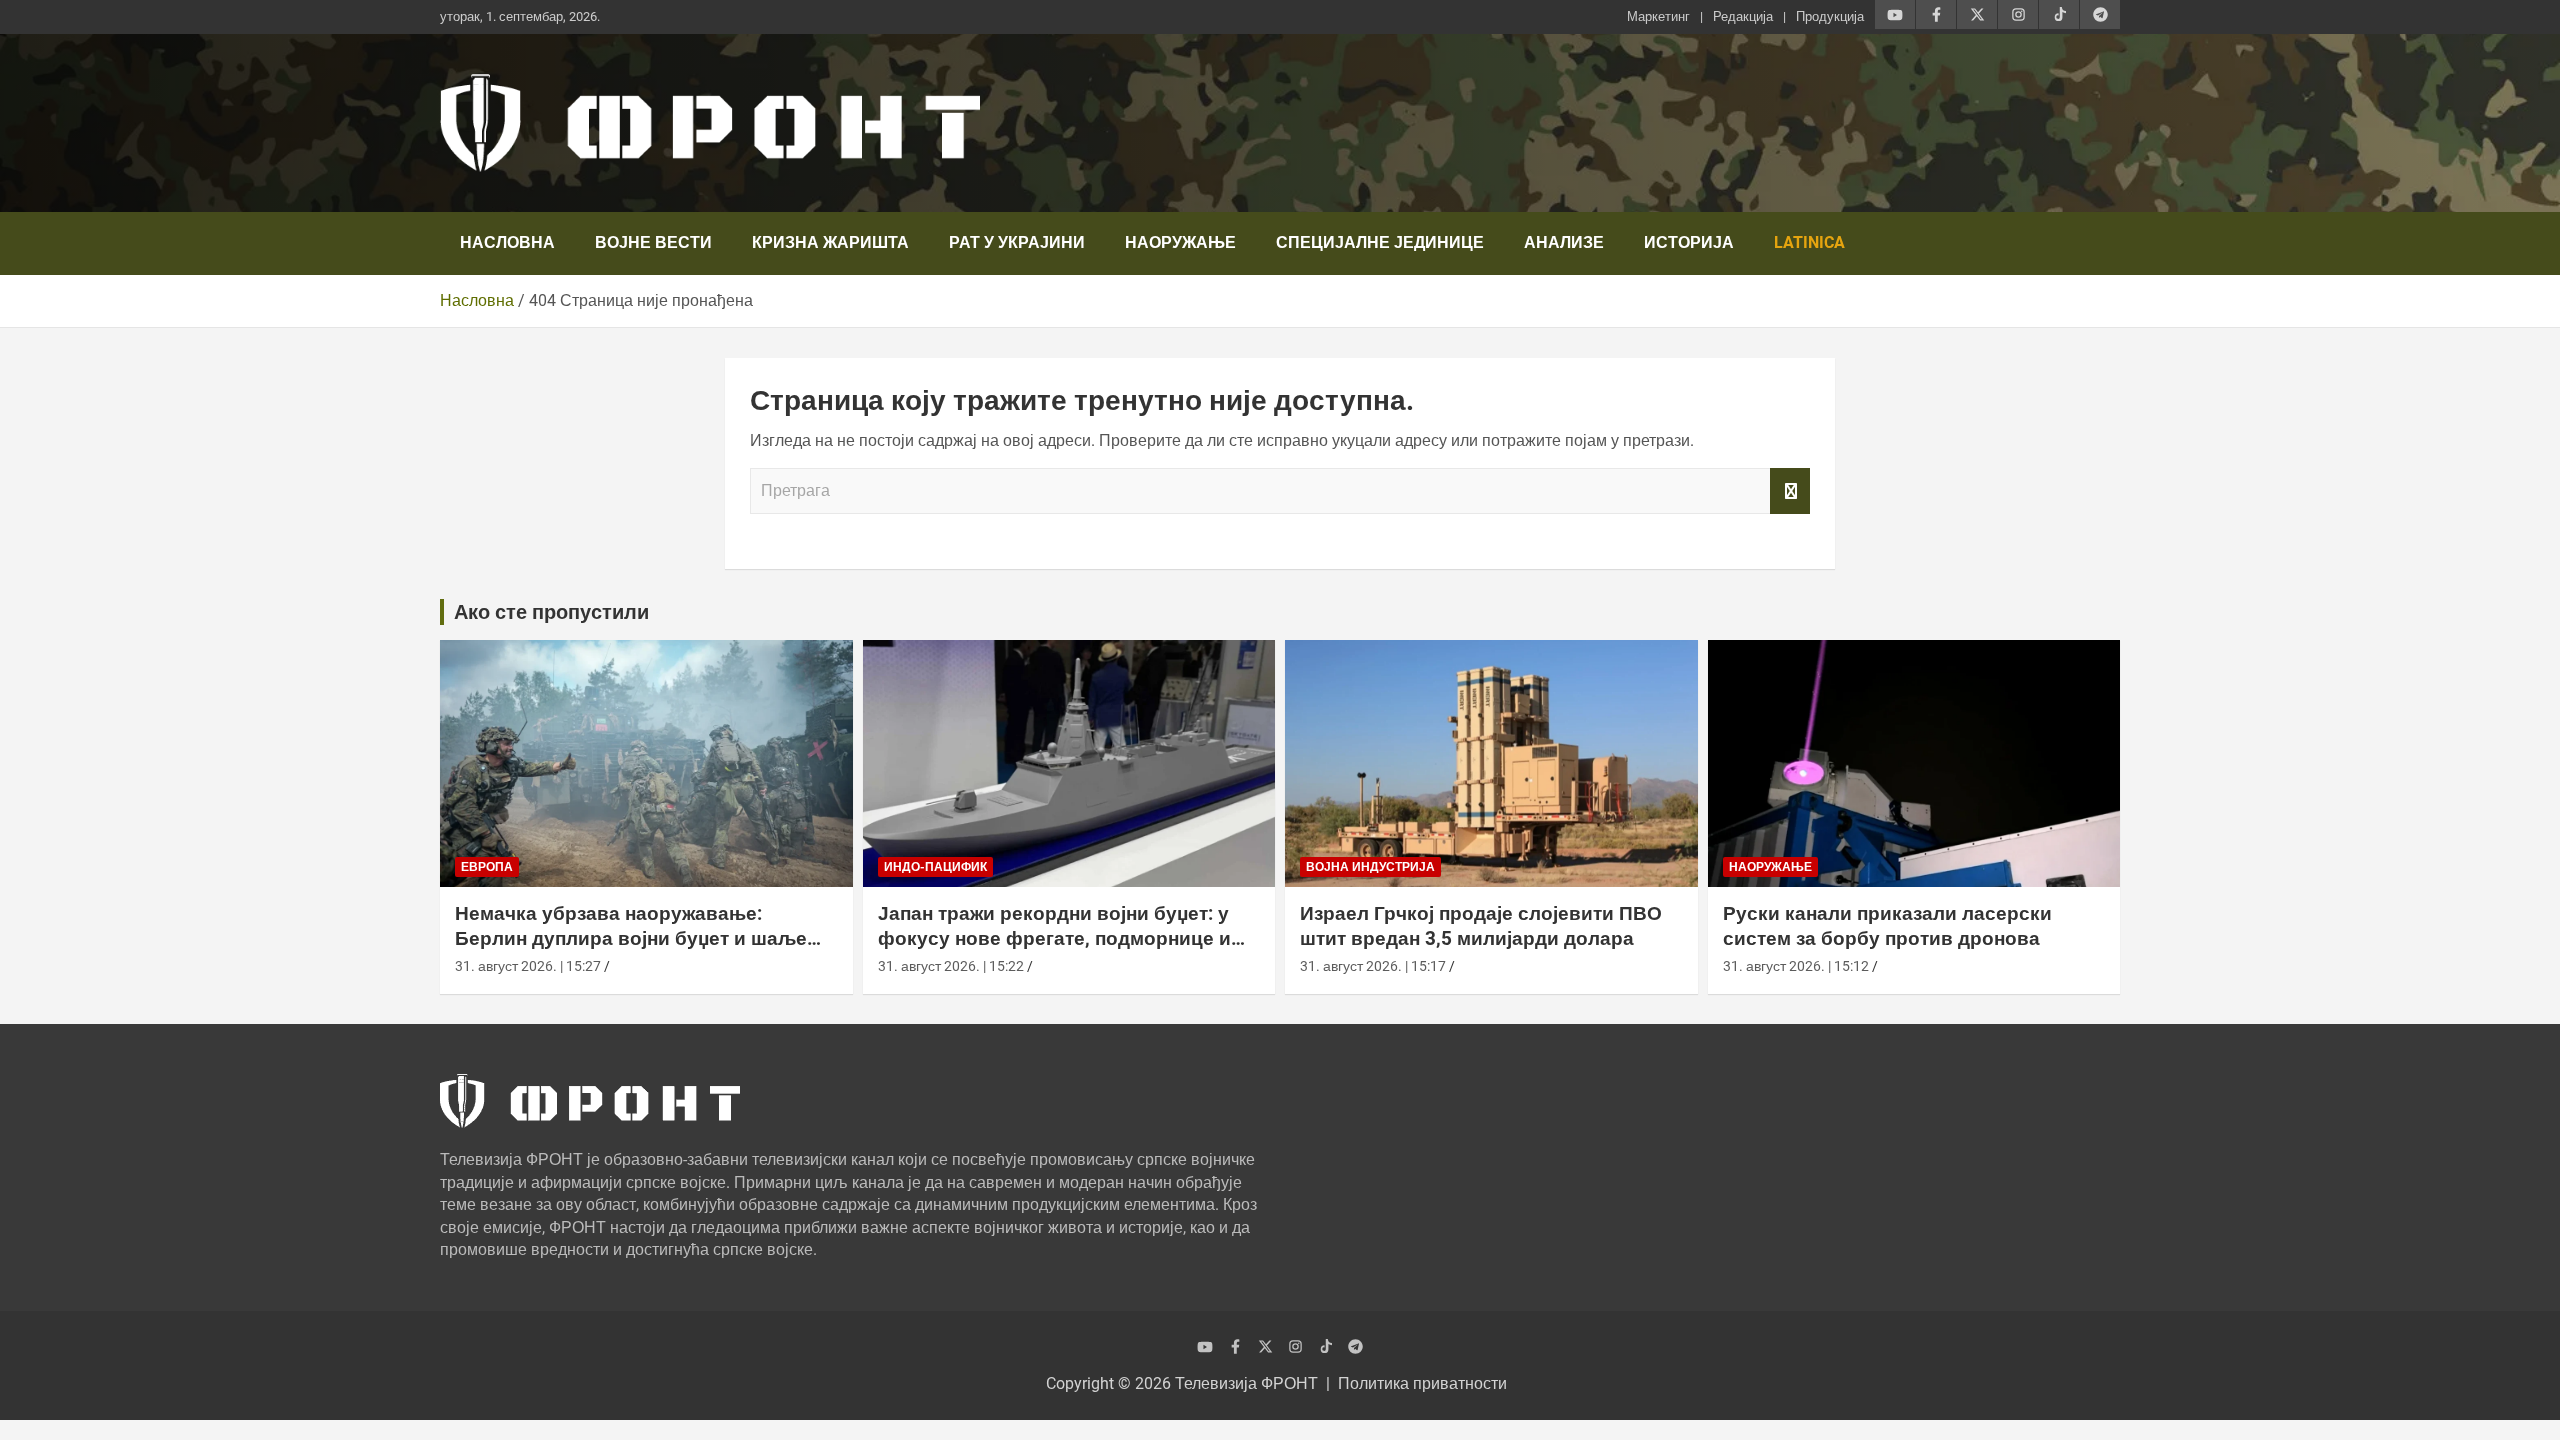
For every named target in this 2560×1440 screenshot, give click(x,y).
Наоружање (1180, 242)
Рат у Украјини (1017, 242)
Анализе (1564, 242)
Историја (1689, 242)
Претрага (1790, 491)
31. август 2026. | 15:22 (951, 966)
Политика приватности (1422, 1383)
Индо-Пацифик (935, 867)
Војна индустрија (1370, 867)
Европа (487, 867)
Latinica (1809, 242)
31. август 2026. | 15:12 (1796, 966)
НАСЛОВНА (507, 242)
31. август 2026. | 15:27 (528, 966)
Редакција (1743, 16)
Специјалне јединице (1380, 242)
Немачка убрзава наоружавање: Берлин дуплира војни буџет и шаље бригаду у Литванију (631, 938)
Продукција (1830, 16)
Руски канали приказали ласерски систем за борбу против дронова (1887, 926)
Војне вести (653, 242)
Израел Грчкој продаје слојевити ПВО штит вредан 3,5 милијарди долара (1481, 926)
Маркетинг (1658, 16)
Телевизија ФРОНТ (1246, 1383)
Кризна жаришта (830, 242)
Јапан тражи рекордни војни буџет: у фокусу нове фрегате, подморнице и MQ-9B (1054, 938)
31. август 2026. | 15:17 (1373, 966)
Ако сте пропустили (551, 612)
